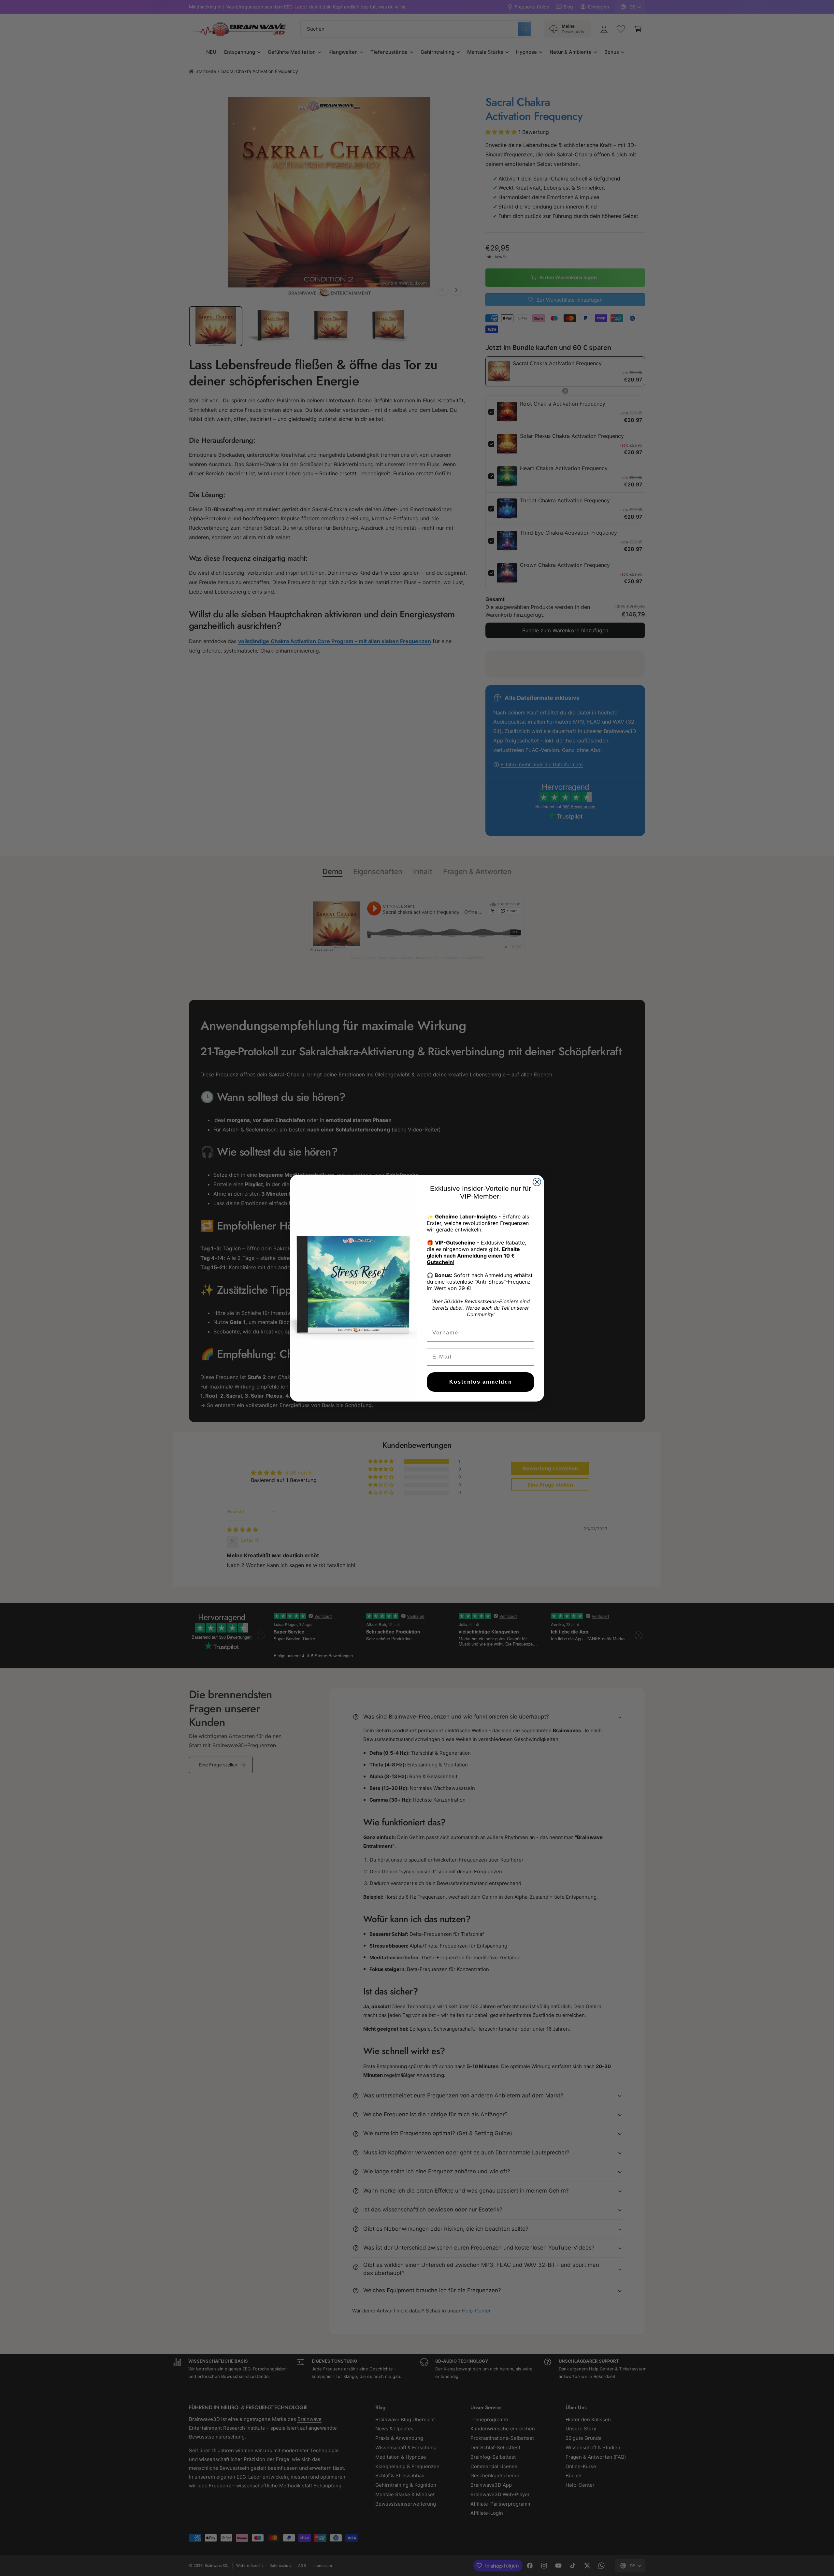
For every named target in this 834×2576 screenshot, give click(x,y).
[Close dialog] (537, 1182)
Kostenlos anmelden (481, 1382)
